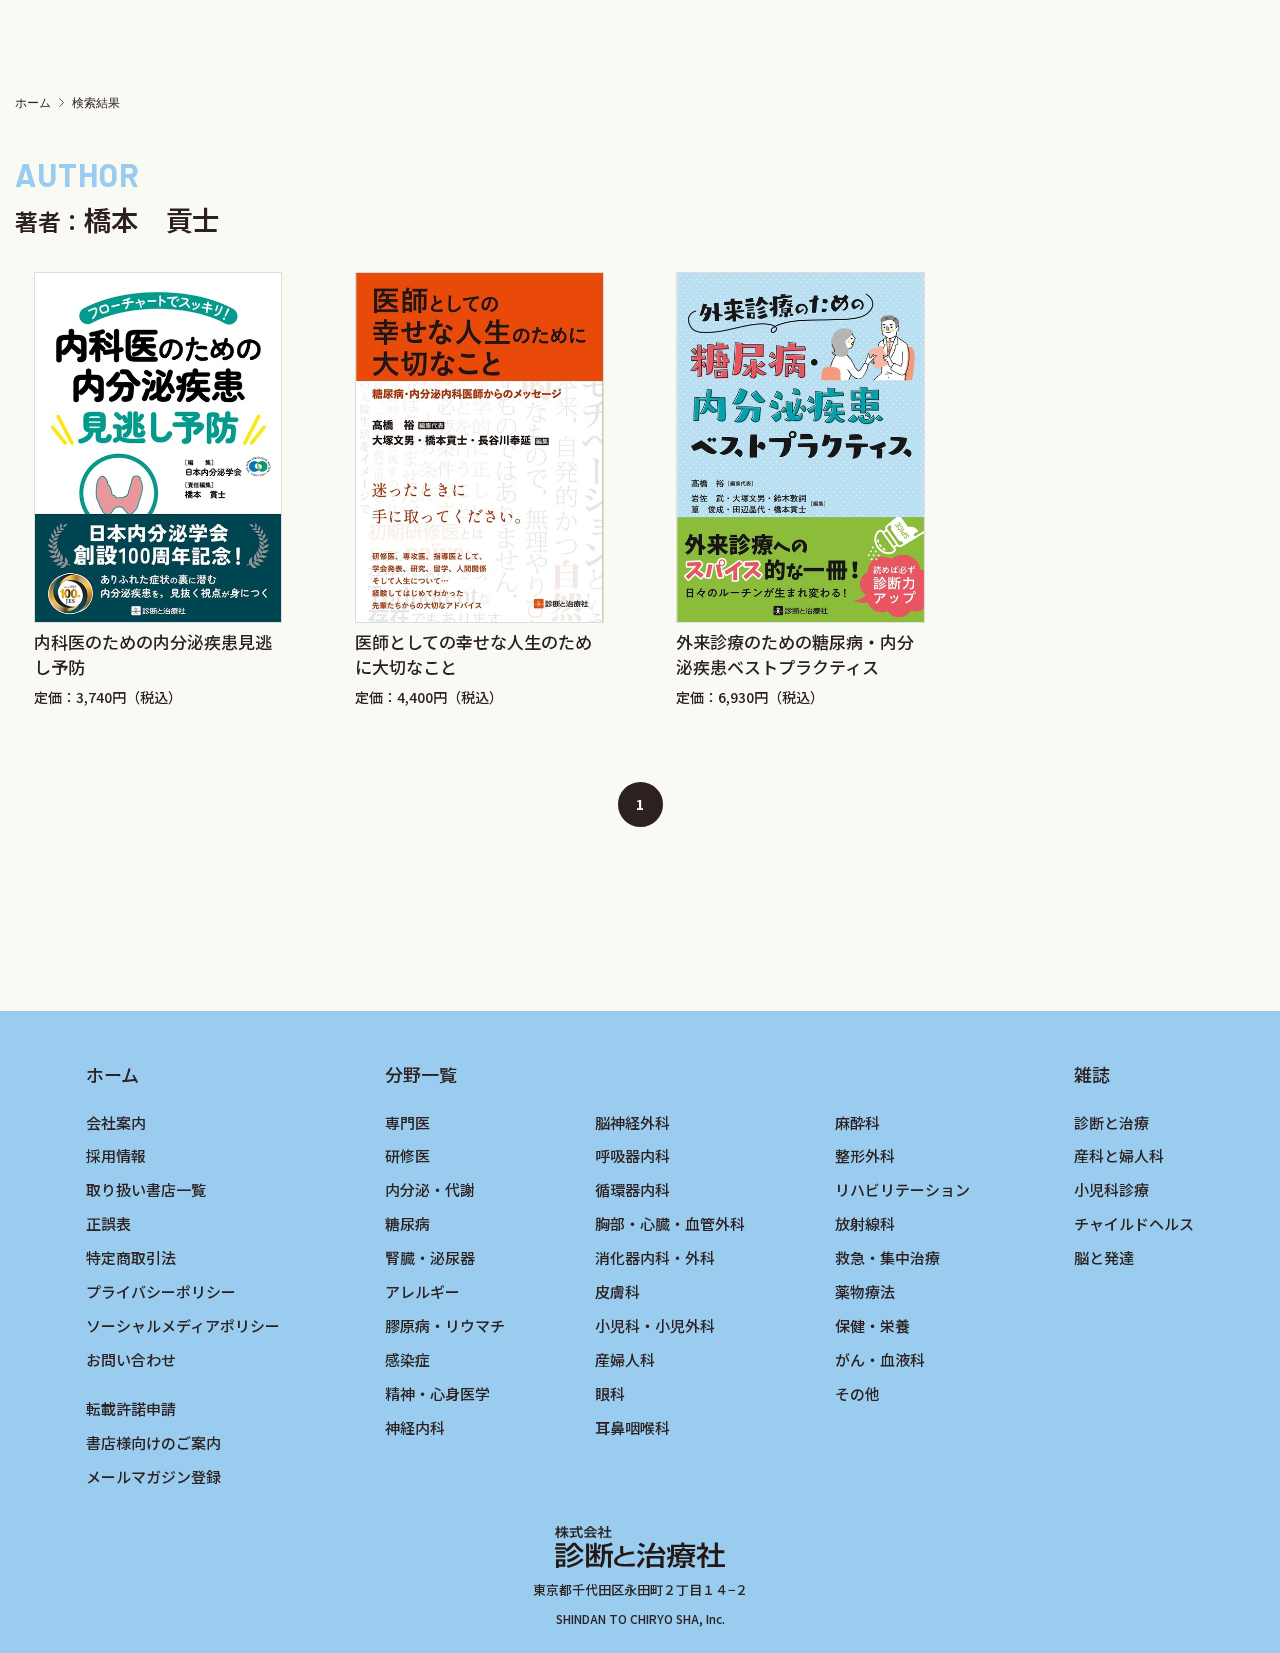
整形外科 (865, 1155)
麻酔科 (857, 1122)
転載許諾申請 (131, 1408)
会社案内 (116, 1122)
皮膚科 (617, 1291)
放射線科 (865, 1223)
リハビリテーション (902, 1189)
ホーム (33, 103)
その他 (857, 1393)
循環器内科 (632, 1189)
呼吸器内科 (632, 1155)
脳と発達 (1104, 1257)
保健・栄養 (872, 1325)
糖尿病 (407, 1223)
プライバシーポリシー (161, 1291)
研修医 (407, 1155)
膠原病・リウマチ (445, 1325)
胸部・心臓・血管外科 (670, 1223)
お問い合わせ (131, 1359)
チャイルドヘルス (1134, 1223)
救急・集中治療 (887, 1257)
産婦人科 (625, 1359)
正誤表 (108, 1223)
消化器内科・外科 (655, 1257)
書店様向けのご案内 (153, 1442)
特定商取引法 (131, 1257)
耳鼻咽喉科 (632, 1427)
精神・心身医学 (437, 1393)
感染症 (407, 1359)
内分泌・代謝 (430, 1189)
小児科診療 (1111, 1189)
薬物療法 (865, 1291)
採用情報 (116, 1155)
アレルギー (422, 1291)
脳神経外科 (632, 1122)
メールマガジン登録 (153, 1476)
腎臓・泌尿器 (430, 1257)
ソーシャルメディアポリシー (183, 1325)
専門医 (407, 1122)
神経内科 (415, 1427)
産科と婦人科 (1119, 1155)
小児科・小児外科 (655, 1325)
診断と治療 (1111, 1122)
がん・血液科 (880, 1359)
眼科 (610, 1393)
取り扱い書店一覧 (146, 1189)
